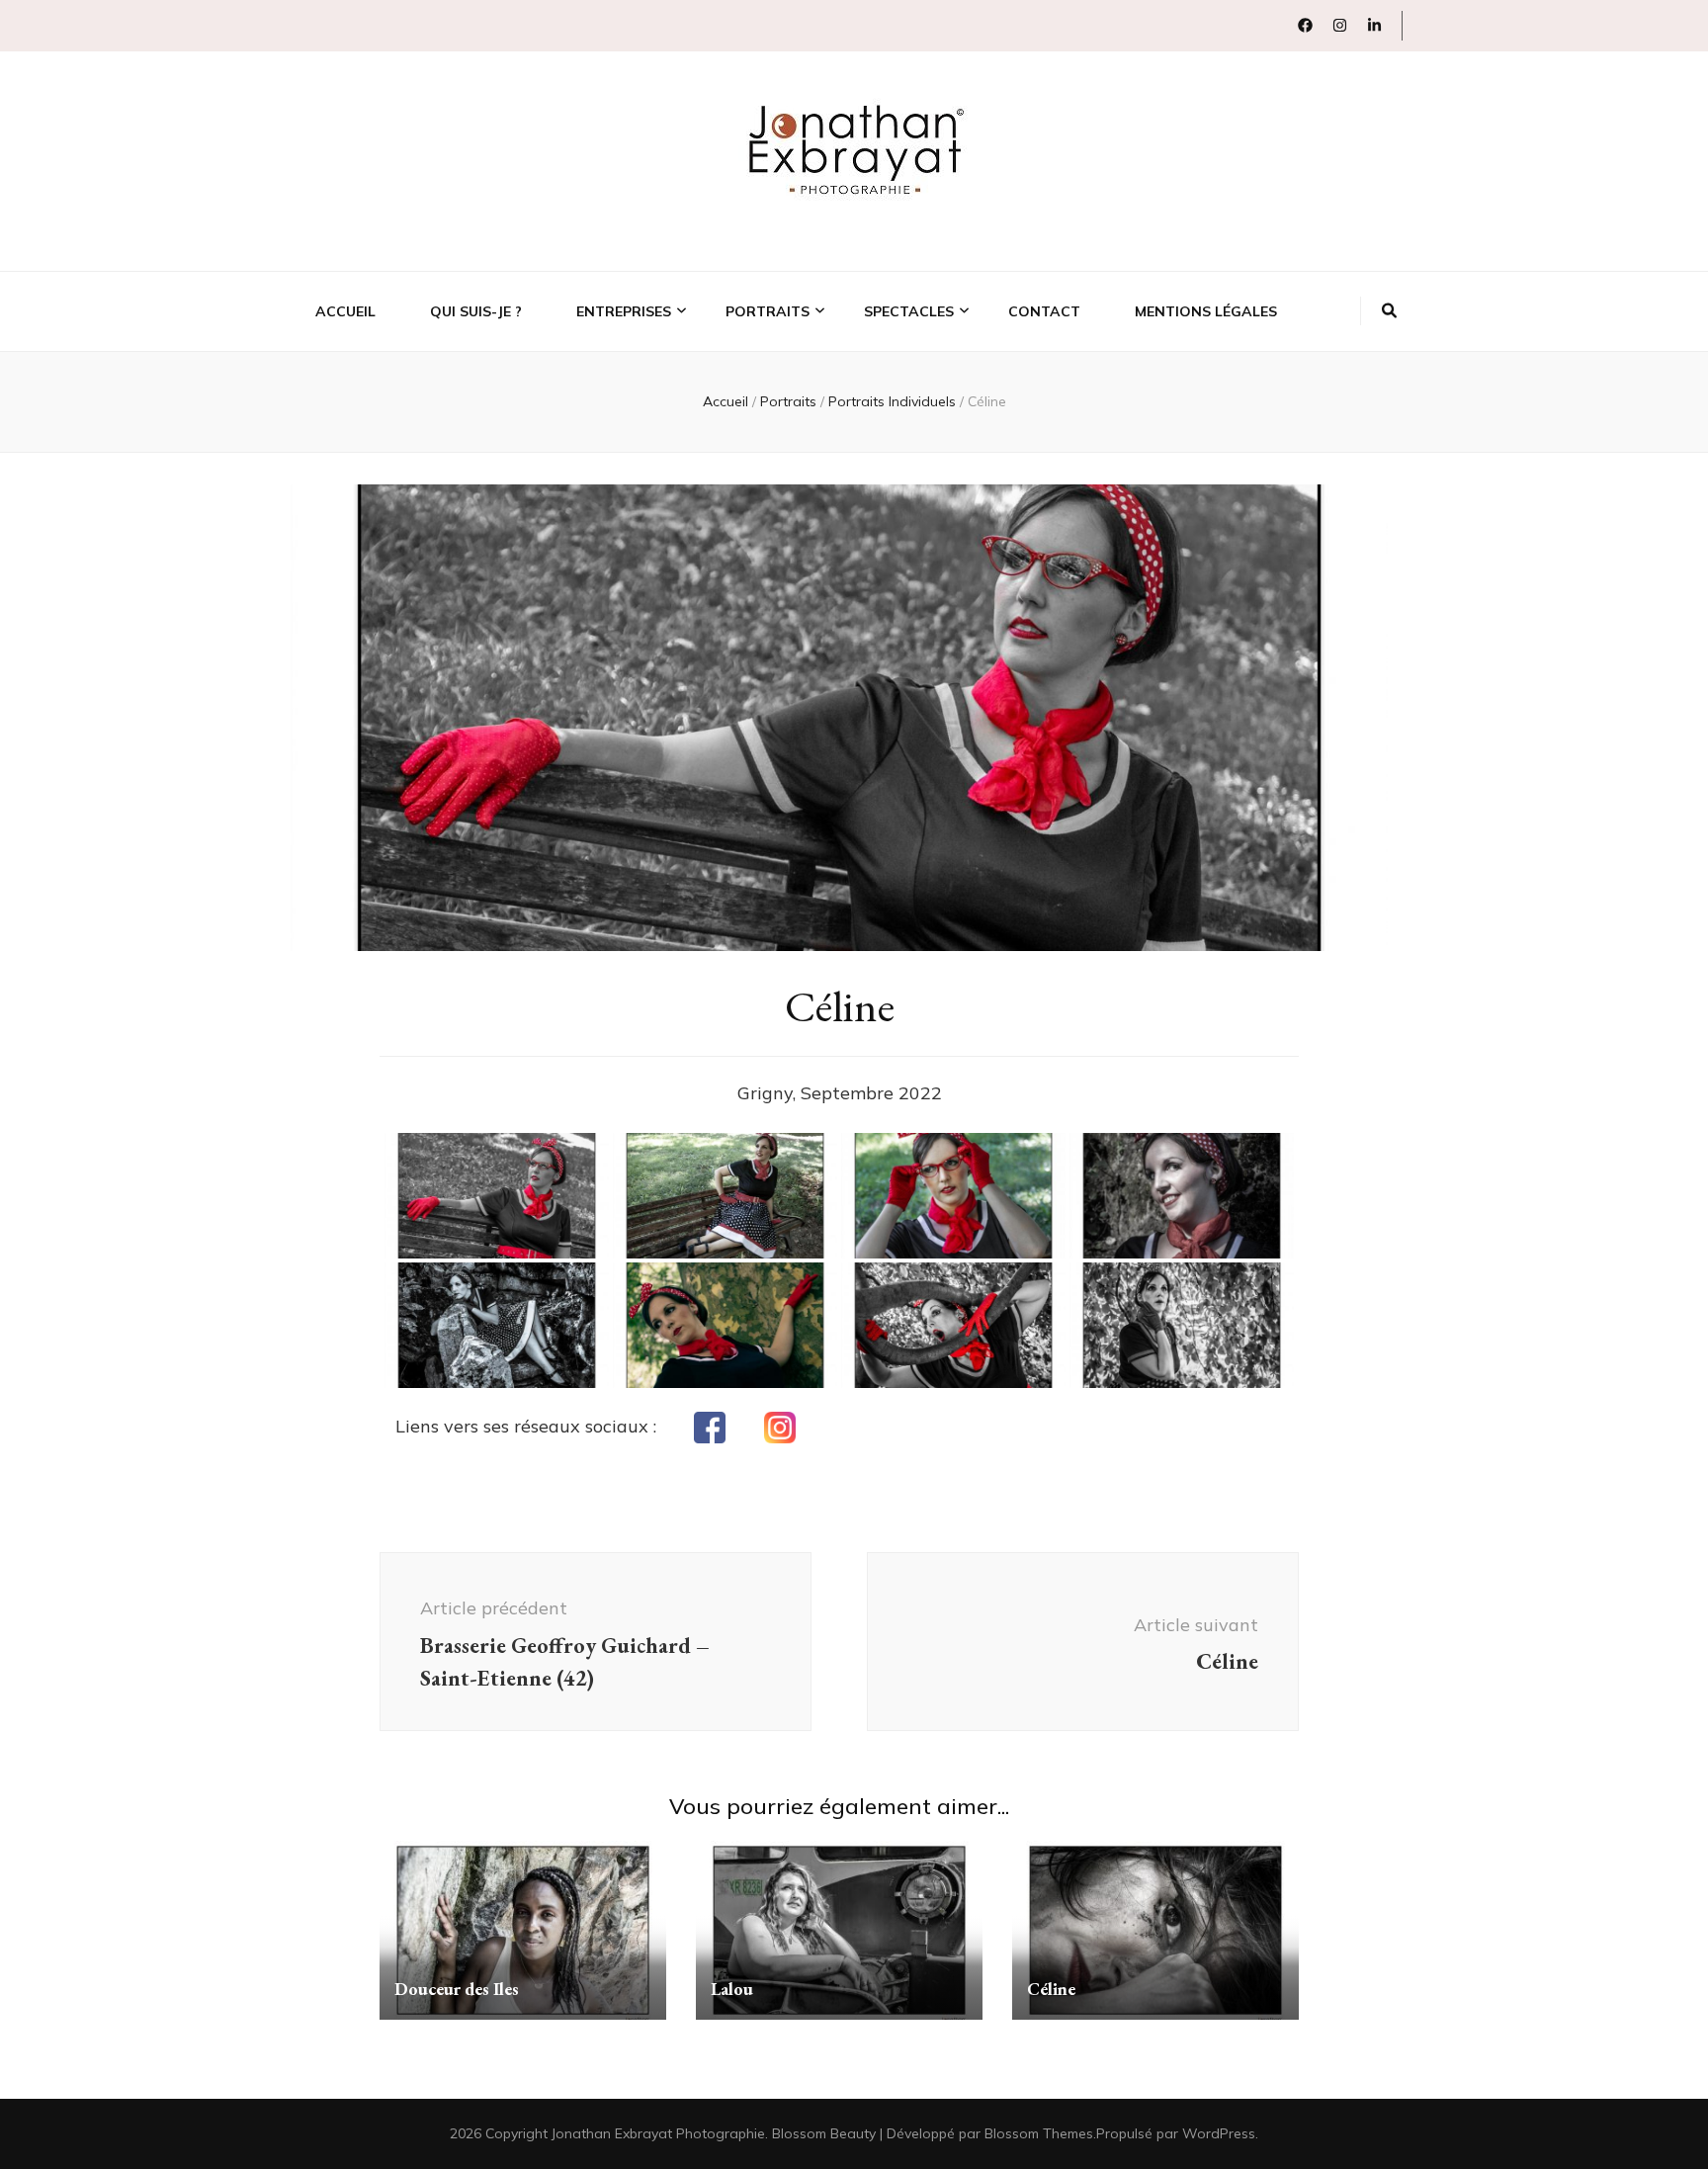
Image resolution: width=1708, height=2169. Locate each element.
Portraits (768, 311)
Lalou (732, 1989)
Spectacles (909, 311)
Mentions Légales (1206, 311)
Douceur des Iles (457, 1989)
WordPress (1219, 2133)
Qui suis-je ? (476, 311)
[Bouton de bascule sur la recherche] (1389, 311)
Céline (1051, 1989)
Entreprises (624, 311)
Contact (1044, 311)
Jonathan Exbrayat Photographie (658, 2133)
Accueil (345, 311)
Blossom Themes (1039, 2133)
